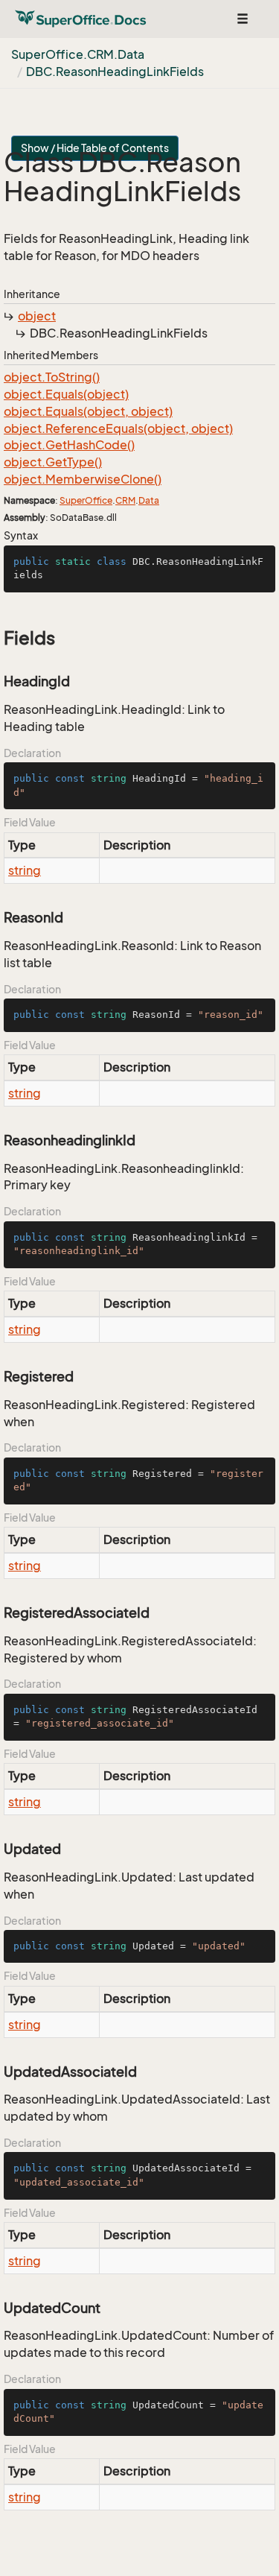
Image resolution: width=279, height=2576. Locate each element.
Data (149, 500)
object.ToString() (52, 377)
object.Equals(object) (66, 394)
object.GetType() (53, 462)
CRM (125, 500)
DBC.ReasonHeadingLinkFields (115, 72)
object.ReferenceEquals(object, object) (118, 428)
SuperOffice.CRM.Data (78, 54)
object (37, 316)
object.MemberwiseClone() (83, 479)
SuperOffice (86, 500)
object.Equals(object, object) (88, 411)
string (25, 870)
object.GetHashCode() (69, 445)
